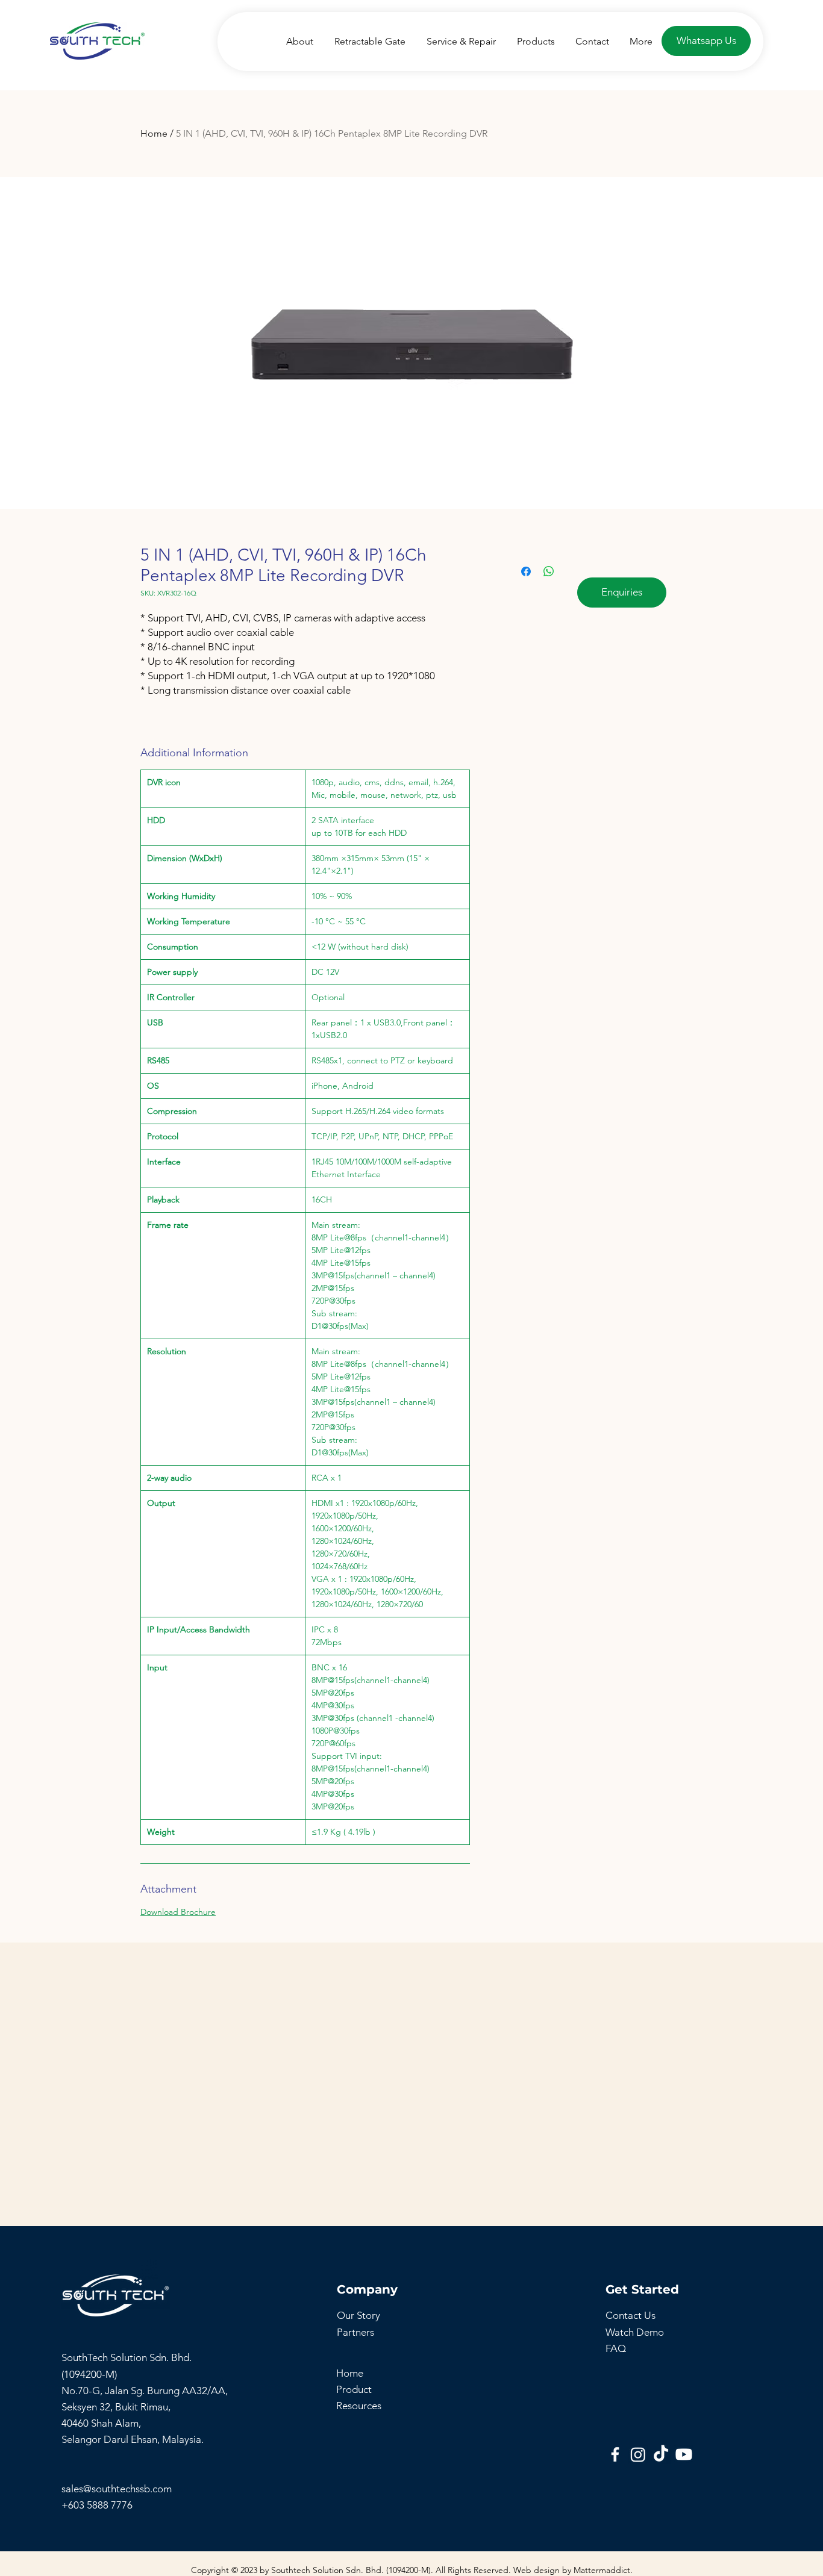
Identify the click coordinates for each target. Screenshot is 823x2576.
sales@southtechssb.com (118, 2489)
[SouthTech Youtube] (684, 2454)
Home (154, 133)
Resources (359, 2406)
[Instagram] (638, 2454)
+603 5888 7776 (97, 2505)
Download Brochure (178, 1912)
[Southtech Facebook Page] (615, 2454)
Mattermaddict (602, 2570)
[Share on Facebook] (526, 571)
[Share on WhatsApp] (549, 571)
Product (354, 2389)
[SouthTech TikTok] (661, 2454)
